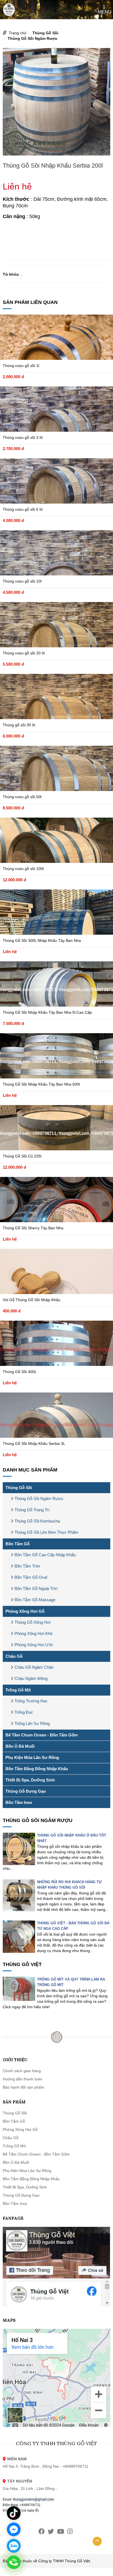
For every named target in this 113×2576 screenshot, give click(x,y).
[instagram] (70, 2531)
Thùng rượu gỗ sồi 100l (23, 869)
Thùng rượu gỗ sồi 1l (21, 366)
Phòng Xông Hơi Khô (33, 1633)
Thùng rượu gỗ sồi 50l (22, 797)
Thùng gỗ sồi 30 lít (19, 725)
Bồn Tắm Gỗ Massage (35, 1600)
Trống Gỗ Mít (18, 1690)
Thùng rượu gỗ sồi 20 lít (24, 653)
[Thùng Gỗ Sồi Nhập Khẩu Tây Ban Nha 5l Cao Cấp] (56, 984)
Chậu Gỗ (14, 1656)
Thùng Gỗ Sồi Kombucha (37, 1521)
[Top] (97, 2541)
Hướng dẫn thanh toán (22, 2079)
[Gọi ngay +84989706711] (14, 2562)
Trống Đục (24, 1712)
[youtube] (61, 2531)
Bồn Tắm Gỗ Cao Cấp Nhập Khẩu (45, 1555)
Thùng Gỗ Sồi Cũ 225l (22, 1156)
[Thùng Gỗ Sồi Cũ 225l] (56, 1128)
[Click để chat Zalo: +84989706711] (14, 2546)
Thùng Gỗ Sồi (45, 33)
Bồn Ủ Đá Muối (20, 1746)
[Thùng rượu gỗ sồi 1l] (56, 337)
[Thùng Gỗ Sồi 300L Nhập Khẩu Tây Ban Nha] (56, 912)
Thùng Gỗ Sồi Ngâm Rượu (33, 38)
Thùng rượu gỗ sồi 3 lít (23, 437)
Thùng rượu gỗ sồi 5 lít (23, 509)
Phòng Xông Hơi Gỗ (25, 1611)
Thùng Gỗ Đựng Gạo (26, 1791)
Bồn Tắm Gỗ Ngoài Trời (36, 1588)
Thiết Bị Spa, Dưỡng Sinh (30, 1780)
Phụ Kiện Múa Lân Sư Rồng (32, 1757)
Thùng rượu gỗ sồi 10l (22, 581)
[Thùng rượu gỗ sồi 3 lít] (56, 409)
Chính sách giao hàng (22, 2071)
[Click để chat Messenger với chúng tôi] (14, 2529)
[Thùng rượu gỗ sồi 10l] (56, 553)
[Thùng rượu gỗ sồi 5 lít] (56, 481)
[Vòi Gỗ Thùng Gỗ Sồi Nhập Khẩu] (56, 1271)
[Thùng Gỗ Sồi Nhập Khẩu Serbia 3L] (56, 1415)
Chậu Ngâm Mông (31, 1678)
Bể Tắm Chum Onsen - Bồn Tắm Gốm (42, 1735)
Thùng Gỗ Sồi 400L (20, 1372)
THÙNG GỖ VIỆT (22, 1964)
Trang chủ (18, 33)
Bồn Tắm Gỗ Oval (31, 1577)
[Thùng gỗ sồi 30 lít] (56, 697)
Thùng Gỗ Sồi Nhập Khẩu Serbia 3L (34, 1444)
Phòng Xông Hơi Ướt (34, 1645)
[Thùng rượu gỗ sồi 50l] (56, 768)
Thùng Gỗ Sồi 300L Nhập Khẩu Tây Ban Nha (42, 940)
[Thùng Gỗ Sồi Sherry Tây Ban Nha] (56, 1200)
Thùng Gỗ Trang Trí (32, 1510)
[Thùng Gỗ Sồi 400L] (56, 1343)
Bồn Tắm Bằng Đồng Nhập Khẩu (37, 1769)
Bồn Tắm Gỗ (18, 1544)
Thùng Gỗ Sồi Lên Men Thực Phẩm (46, 1532)
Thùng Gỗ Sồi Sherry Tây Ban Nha (33, 1228)
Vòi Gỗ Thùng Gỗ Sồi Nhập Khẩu (32, 1300)
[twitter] (51, 2531)
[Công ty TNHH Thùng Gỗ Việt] (9, 9)
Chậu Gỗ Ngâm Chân (34, 1667)
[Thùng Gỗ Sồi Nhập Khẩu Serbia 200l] (56, 101)
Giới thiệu (15, 2060)
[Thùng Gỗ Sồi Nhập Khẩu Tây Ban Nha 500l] (56, 1056)
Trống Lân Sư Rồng (32, 1723)
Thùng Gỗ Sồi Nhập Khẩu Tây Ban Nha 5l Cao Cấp (47, 1012)
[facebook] (42, 2531)
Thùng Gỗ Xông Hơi (33, 1622)
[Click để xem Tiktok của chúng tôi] (14, 2513)
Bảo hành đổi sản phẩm (23, 2087)
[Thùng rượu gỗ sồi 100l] (56, 840)
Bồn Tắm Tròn (27, 1566)
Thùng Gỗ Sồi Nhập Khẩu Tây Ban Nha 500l (41, 1084)
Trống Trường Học (31, 1701)
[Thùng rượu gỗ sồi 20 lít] (56, 625)
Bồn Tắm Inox (19, 1802)
